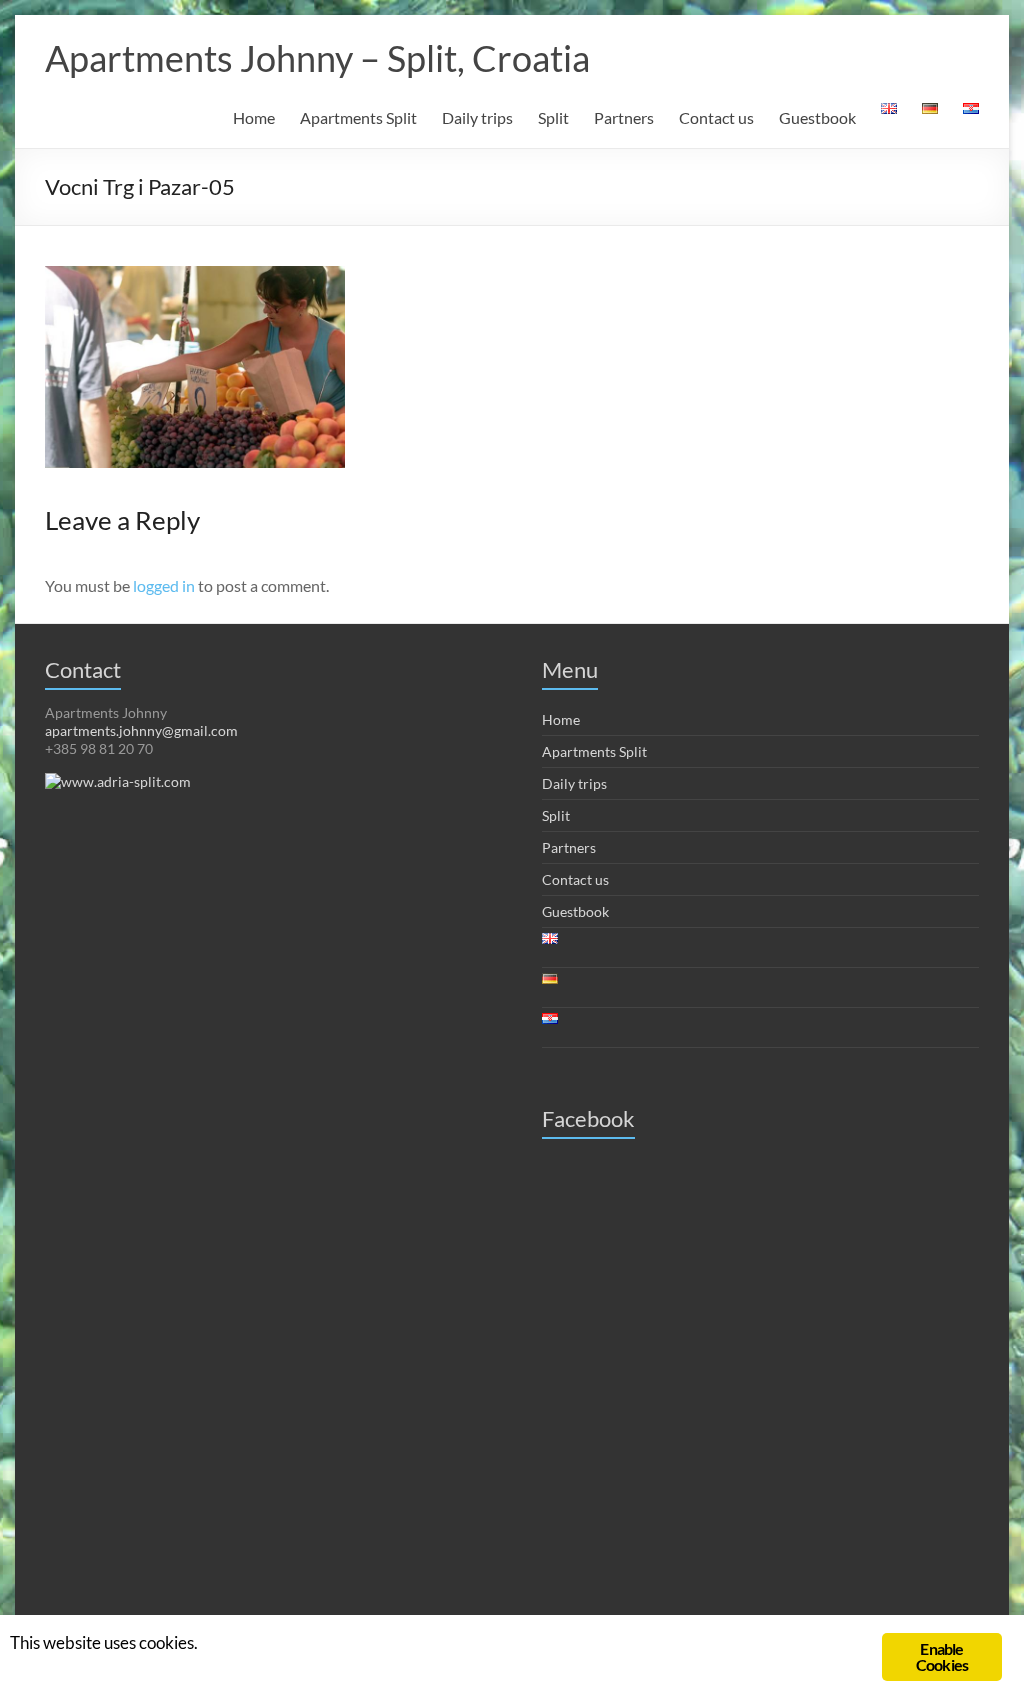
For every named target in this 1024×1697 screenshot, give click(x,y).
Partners (624, 117)
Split (553, 117)
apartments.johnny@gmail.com (141, 730)
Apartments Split (358, 117)
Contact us (716, 117)
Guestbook (817, 117)
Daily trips (477, 117)
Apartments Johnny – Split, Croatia (317, 58)
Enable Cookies (942, 1656)
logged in (164, 585)
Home (254, 117)
